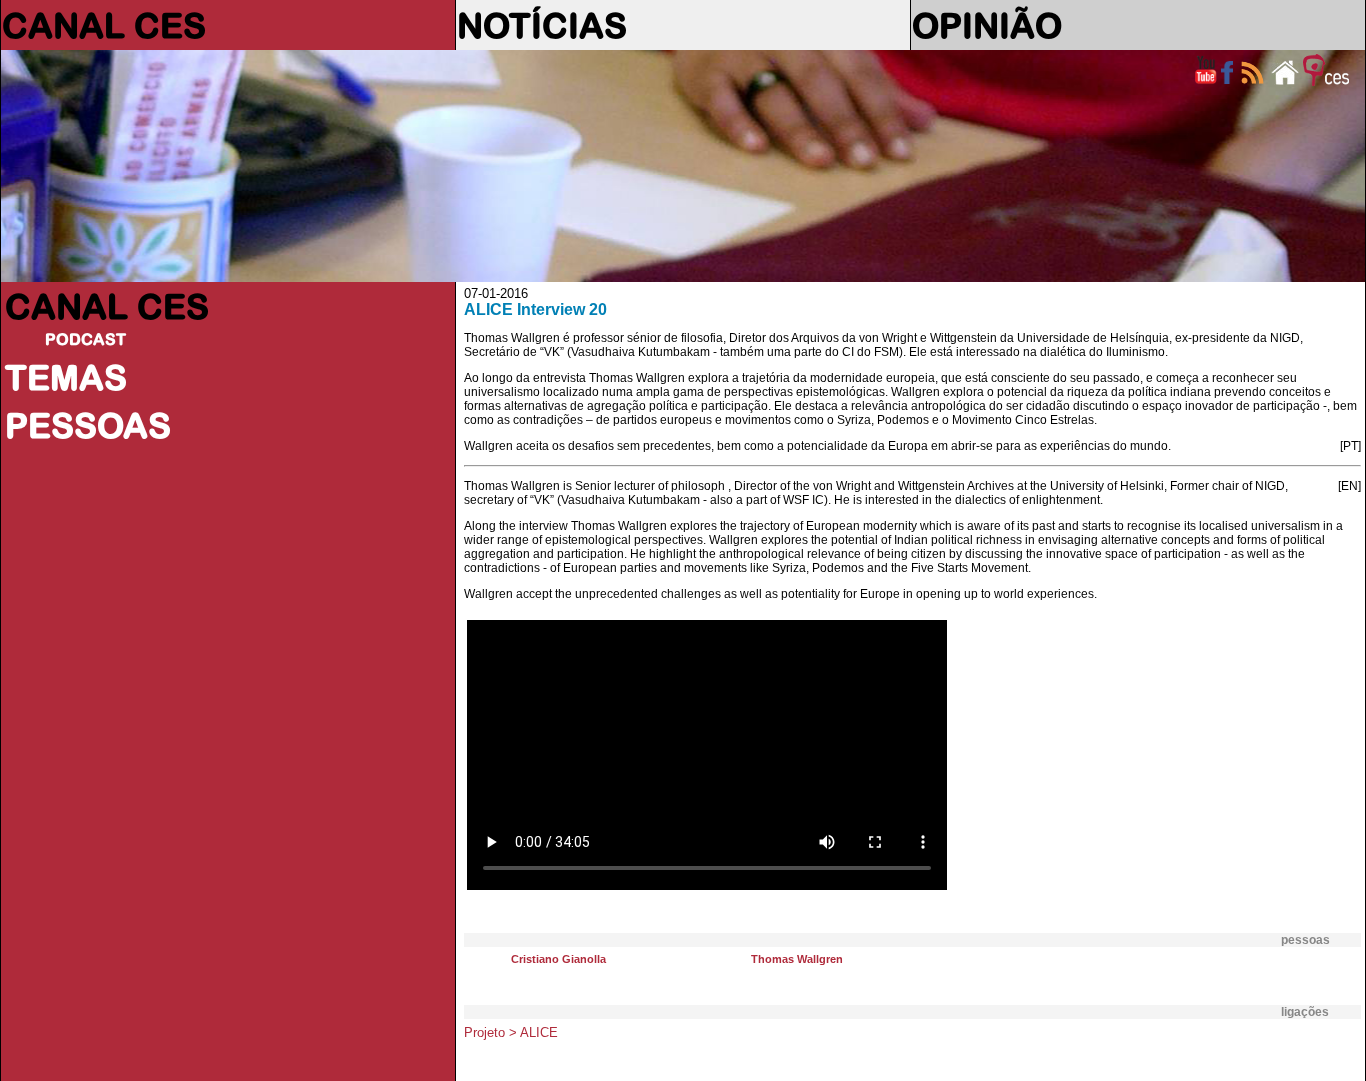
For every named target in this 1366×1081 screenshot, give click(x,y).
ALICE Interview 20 (535, 309)
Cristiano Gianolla (558, 959)
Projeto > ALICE (511, 1032)
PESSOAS (88, 425)
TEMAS (66, 377)
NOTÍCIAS (542, 25)
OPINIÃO (987, 25)
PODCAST (85, 339)
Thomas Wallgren (797, 959)
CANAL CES (104, 25)
